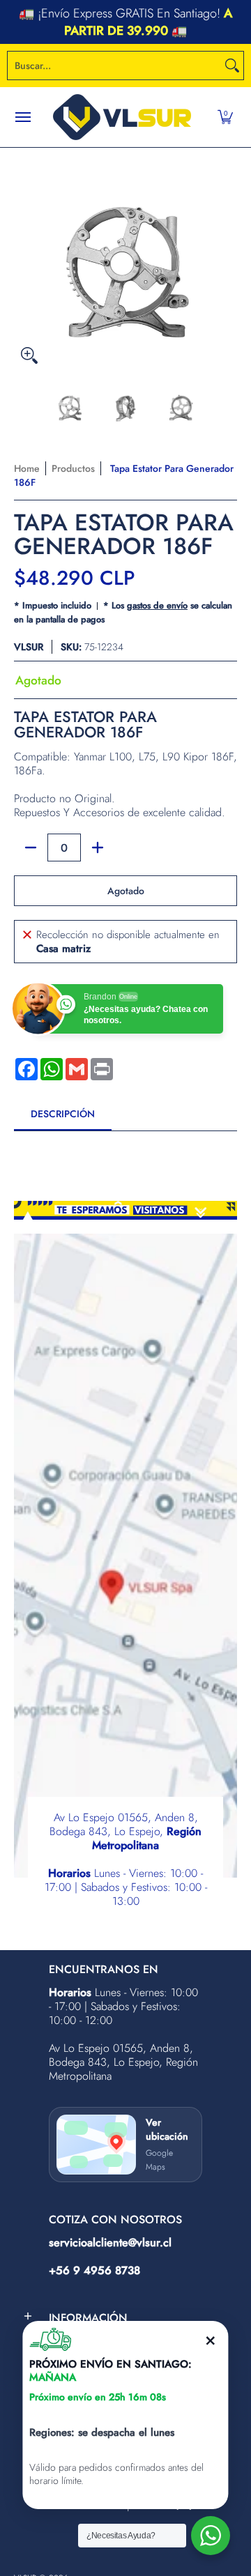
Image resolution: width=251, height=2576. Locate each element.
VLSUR (29, 647)
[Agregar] (98, 848)
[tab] (63, 1118)
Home (27, 468)
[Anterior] (24, 259)
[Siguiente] (227, 259)
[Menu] (22, 117)
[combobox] (114, 66)
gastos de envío (157, 605)
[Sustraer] (31, 848)
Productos (73, 468)
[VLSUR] (122, 117)
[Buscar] (232, 66)
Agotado (126, 891)
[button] (225, 117)
